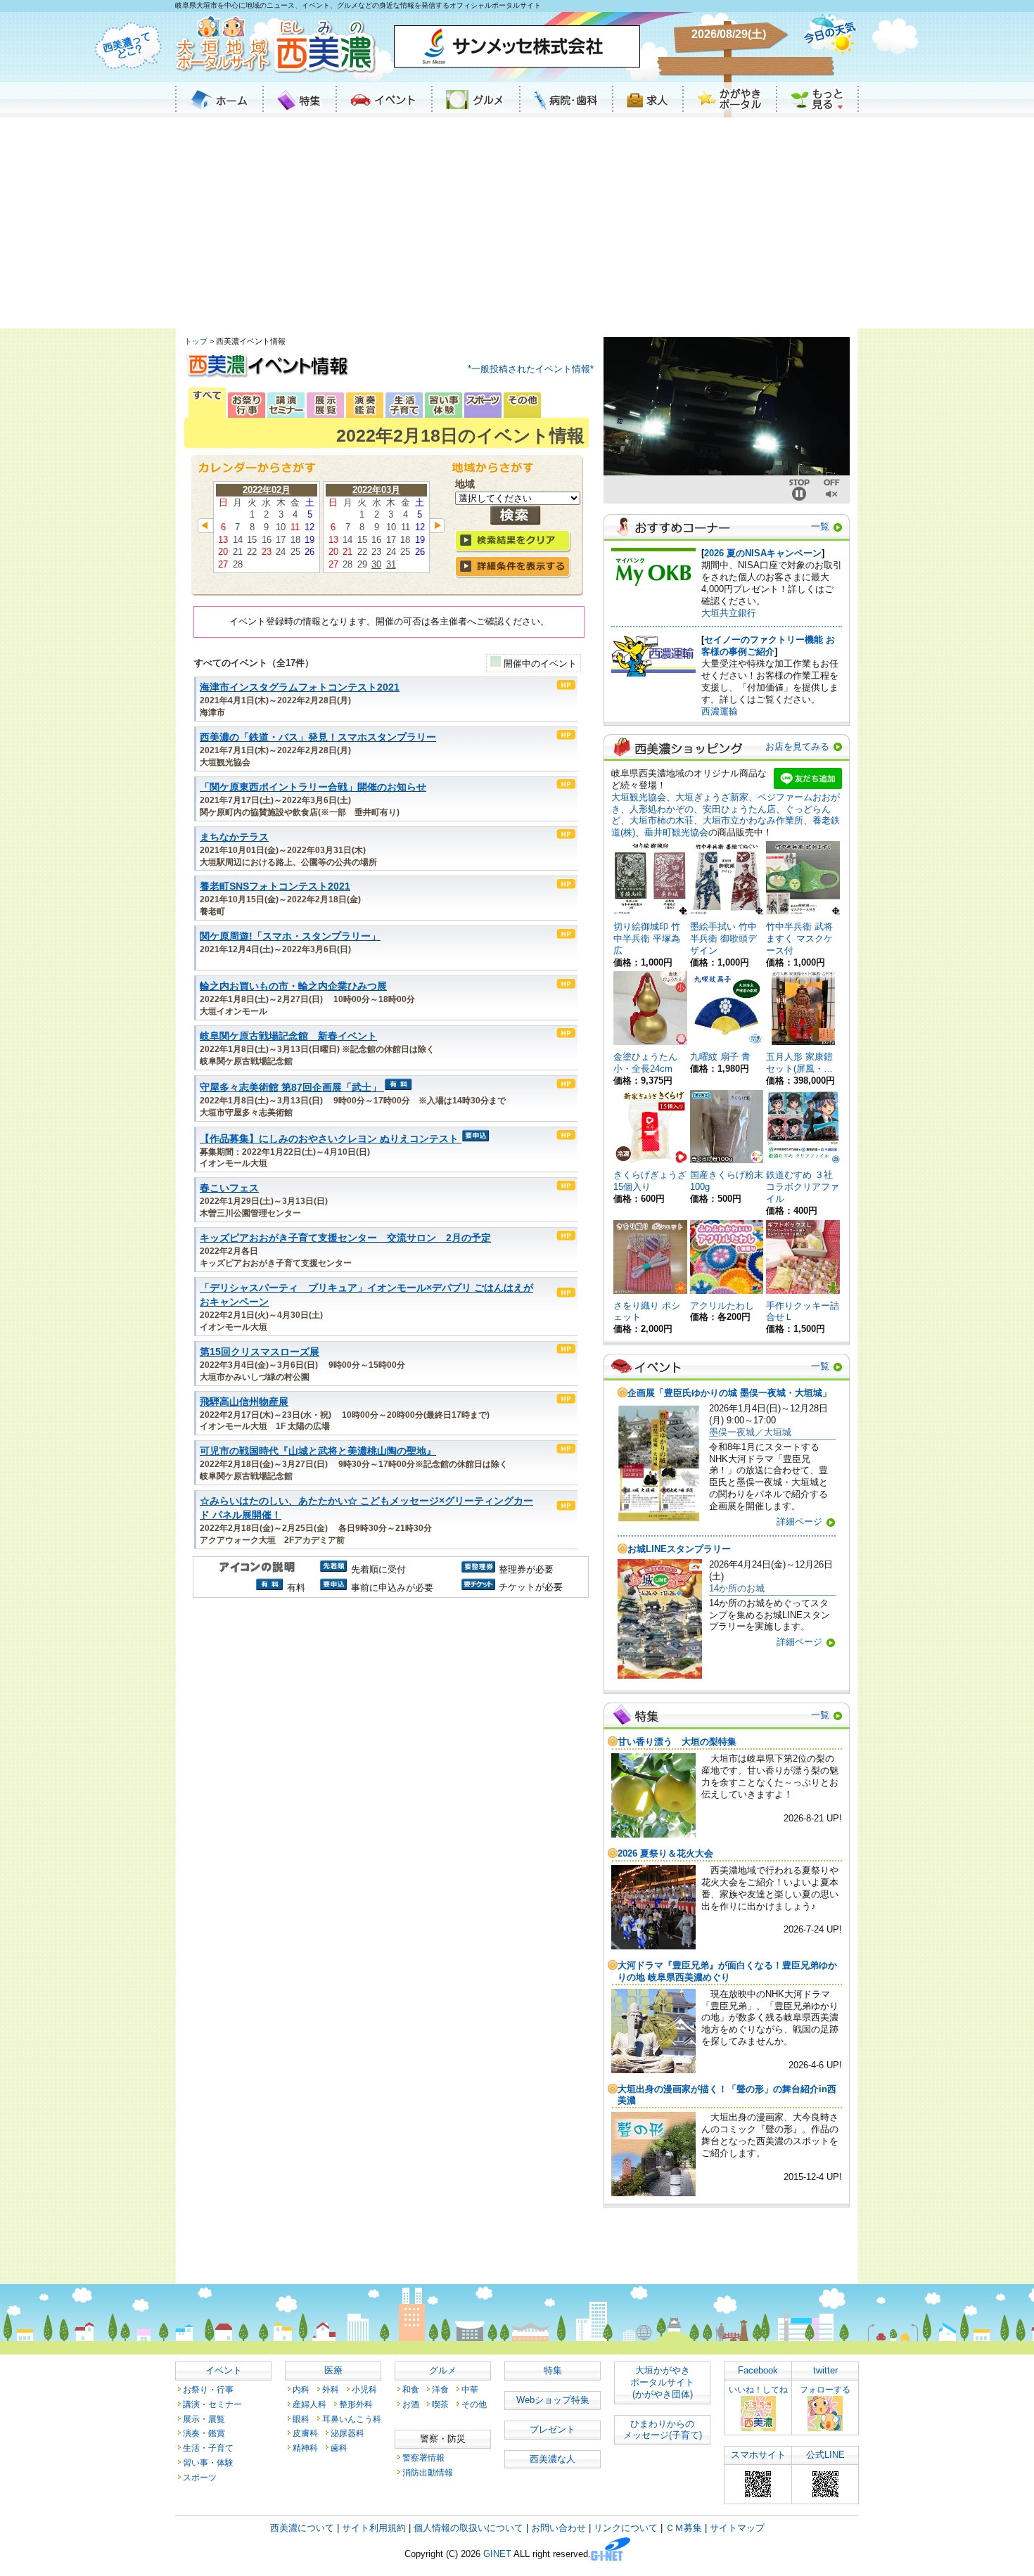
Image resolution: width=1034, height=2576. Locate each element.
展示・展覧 (204, 2419)
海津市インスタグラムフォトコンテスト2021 (300, 687)
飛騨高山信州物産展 (244, 1402)
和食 (411, 2389)
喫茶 (440, 2404)
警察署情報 (423, 2458)
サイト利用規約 (374, 2528)
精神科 (305, 2448)
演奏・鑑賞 (204, 2433)
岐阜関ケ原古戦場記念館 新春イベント (288, 1036)
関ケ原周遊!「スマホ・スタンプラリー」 (290, 936)
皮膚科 (305, 2433)
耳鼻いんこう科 (352, 2419)
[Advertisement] (517, 223)
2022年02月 (267, 490)
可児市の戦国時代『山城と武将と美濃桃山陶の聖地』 (318, 1451)
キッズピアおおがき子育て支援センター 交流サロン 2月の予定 (345, 1238)
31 (391, 564)
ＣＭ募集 (684, 2528)
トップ (196, 341)
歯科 (339, 2448)
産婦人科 (309, 2404)
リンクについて (626, 2528)
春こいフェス (229, 1188)
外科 (331, 2389)
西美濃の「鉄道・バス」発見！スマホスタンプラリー (318, 737)
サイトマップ (737, 2528)
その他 (474, 2404)
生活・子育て (208, 2448)
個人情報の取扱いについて (468, 2528)
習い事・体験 (208, 2462)
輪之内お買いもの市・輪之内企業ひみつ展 (293, 986)
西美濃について (302, 2528)
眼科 (301, 2419)
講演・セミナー (212, 2404)
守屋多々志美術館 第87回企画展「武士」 (291, 1088)
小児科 (364, 2389)
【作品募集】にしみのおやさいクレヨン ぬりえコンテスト (329, 1139)
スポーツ (200, 2477)
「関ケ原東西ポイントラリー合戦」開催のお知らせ (313, 787)
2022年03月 (376, 490)
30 (376, 564)
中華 (470, 2389)
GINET (497, 2555)
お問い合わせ (559, 2528)
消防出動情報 (428, 2472)
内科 (301, 2389)
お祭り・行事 (208, 2389)
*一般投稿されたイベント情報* (531, 369)
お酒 (411, 2404)
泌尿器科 (347, 2433)
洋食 (440, 2389)
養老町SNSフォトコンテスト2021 (275, 886)
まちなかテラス (234, 837)
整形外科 (356, 2404)
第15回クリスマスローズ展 (260, 1352)
